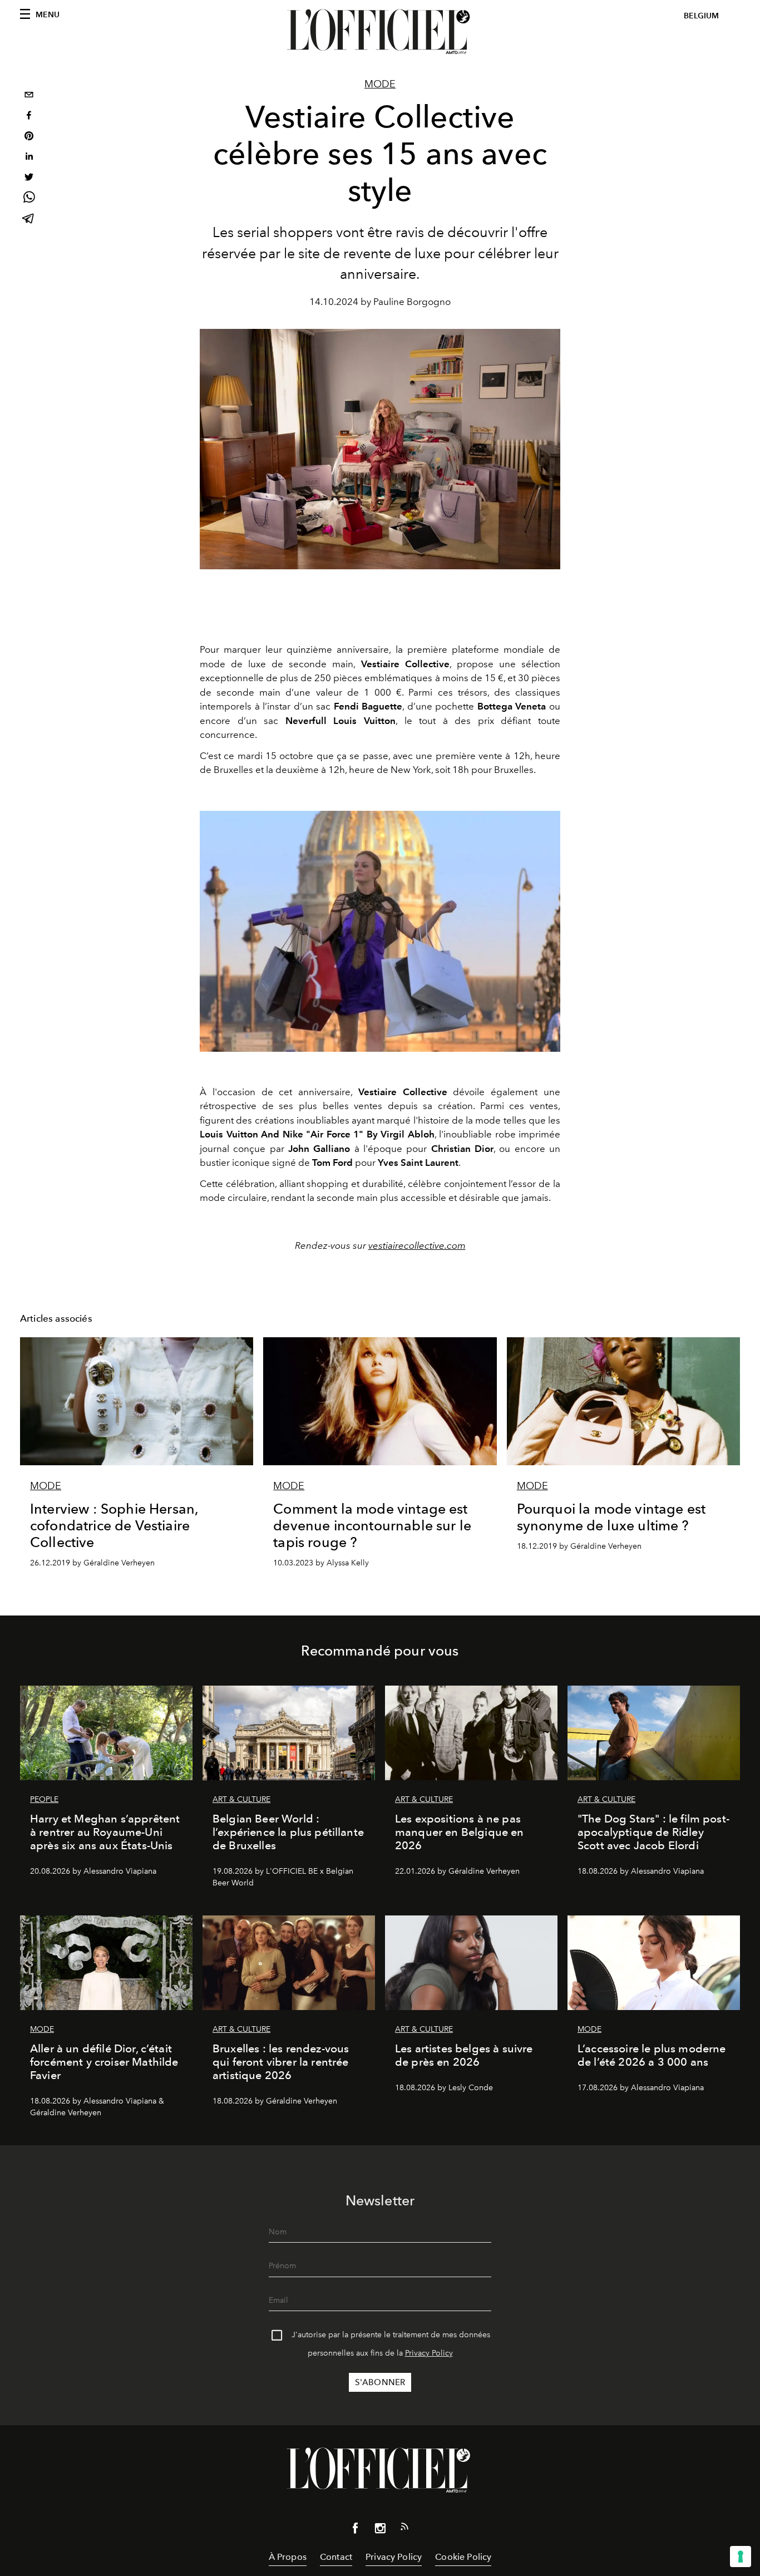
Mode (380, 84)
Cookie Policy (463, 2557)
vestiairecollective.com (417, 1245)
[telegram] (29, 220)
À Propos (288, 2557)
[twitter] (29, 178)
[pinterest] (29, 137)
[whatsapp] (29, 199)
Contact (336, 2557)
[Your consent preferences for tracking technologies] (741, 2557)
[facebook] (29, 117)
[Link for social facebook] (356, 2530)
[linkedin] (29, 158)
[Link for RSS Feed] (404, 2529)
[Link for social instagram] (380, 2530)
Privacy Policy (429, 2353)
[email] (29, 96)
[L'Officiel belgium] (380, 32)
